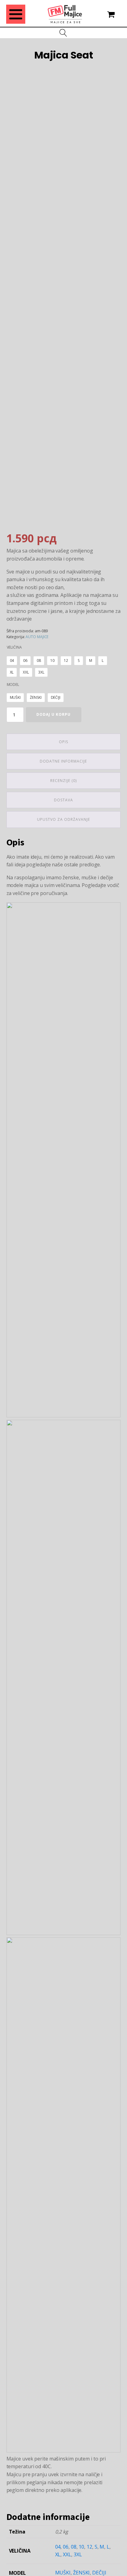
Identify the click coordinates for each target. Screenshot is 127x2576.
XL (58, 2554)
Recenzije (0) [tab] (63, 781)
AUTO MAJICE (37, 637)
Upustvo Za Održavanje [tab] (63, 819)
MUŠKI (63, 2573)
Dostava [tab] (63, 800)
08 (74, 2547)
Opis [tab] (63, 742)
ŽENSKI (81, 2573)
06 (66, 2547)
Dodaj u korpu (53, 714)
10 (81, 2547)
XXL (67, 2554)
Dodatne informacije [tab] (63, 761)
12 (89, 2547)
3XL (78, 2554)
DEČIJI (99, 2573)
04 (58, 2547)
